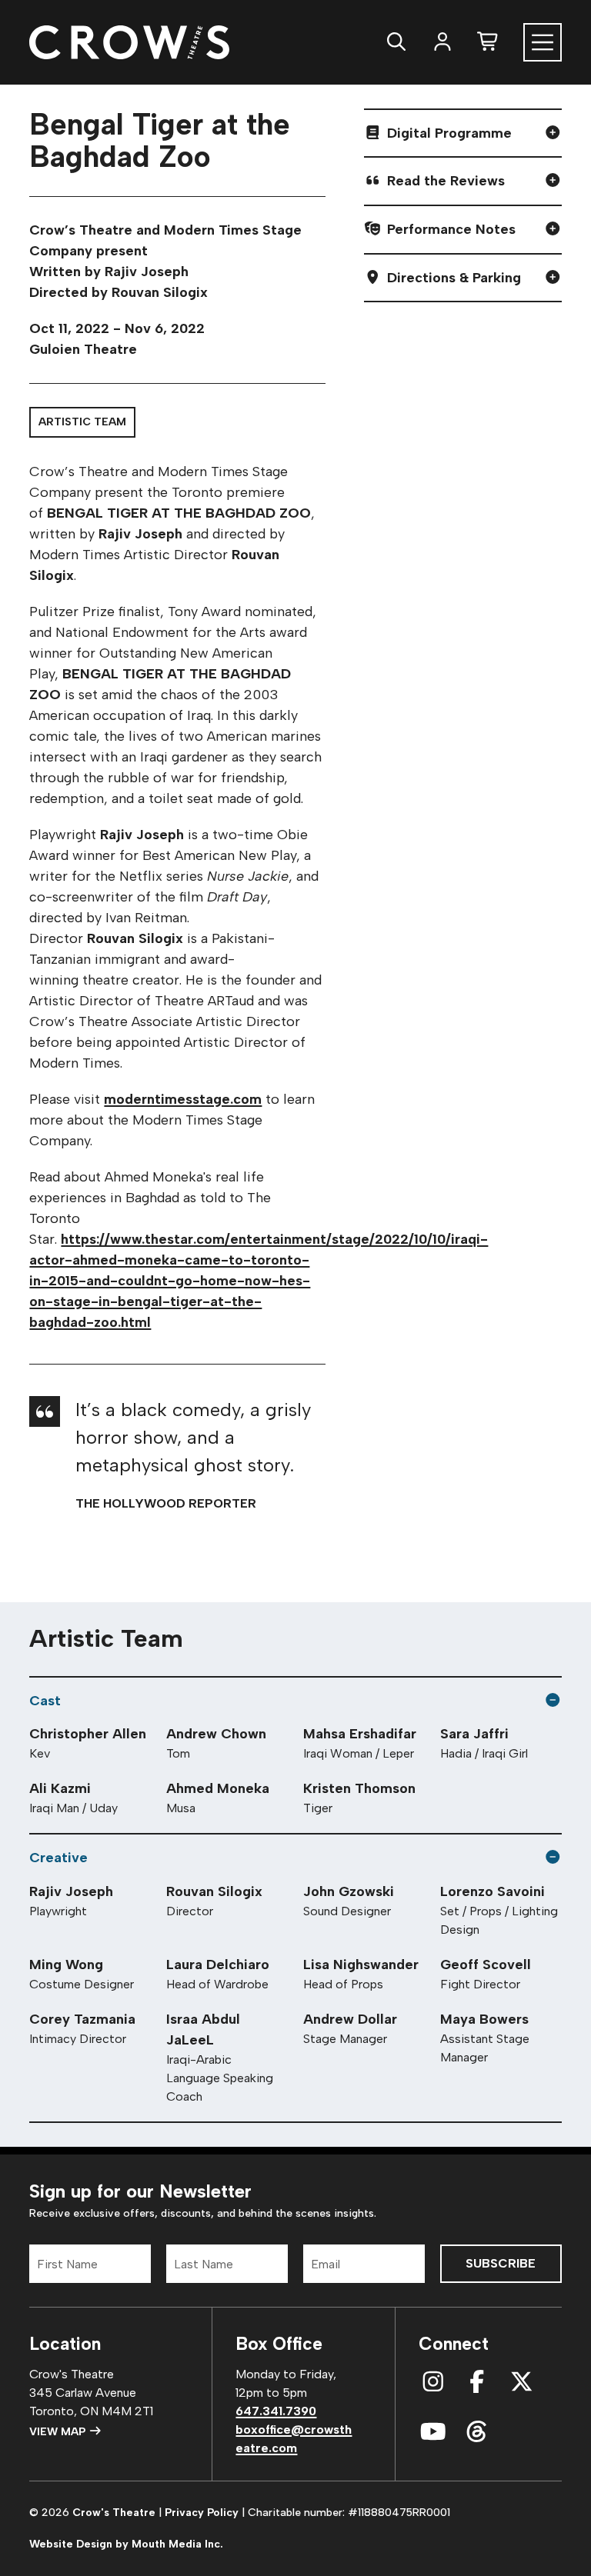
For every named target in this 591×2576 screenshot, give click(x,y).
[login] (442, 42)
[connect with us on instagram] (433, 2383)
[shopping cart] (489, 42)
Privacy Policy (202, 2513)
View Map (59, 2432)
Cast (45, 1701)
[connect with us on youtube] (433, 2433)
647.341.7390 (276, 2411)
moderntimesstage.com (183, 1099)
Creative (58, 1858)
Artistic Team (82, 422)
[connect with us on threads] (477, 2433)
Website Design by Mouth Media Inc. (126, 2544)
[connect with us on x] (522, 2383)
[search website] (396, 42)
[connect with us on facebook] (477, 2383)
